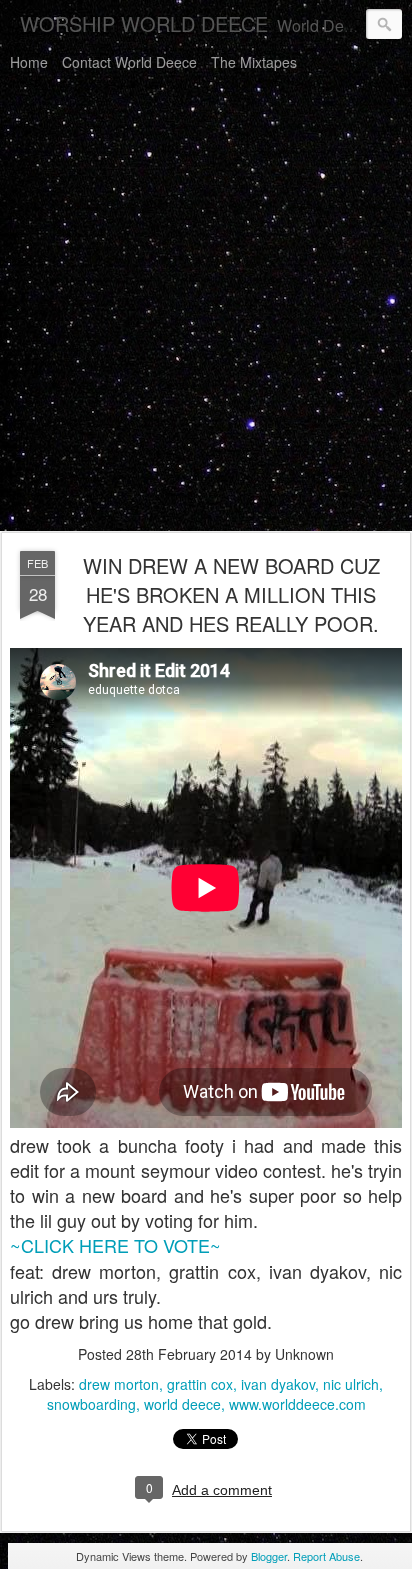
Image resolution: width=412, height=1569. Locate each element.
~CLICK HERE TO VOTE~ (115, 1245)
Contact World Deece (129, 62)
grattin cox (200, 1384)
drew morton (119, 1384)
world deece (182, 1404)
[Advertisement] (206, 305)
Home (29, 62)
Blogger (269, 1556)
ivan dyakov (278, 1384)
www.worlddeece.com (297, 1404)
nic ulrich (351, 1384)
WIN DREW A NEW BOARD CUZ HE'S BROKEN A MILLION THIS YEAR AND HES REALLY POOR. (231, 594)
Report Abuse (326, 1556)
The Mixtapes (254, 62)
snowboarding (91, 1404)
